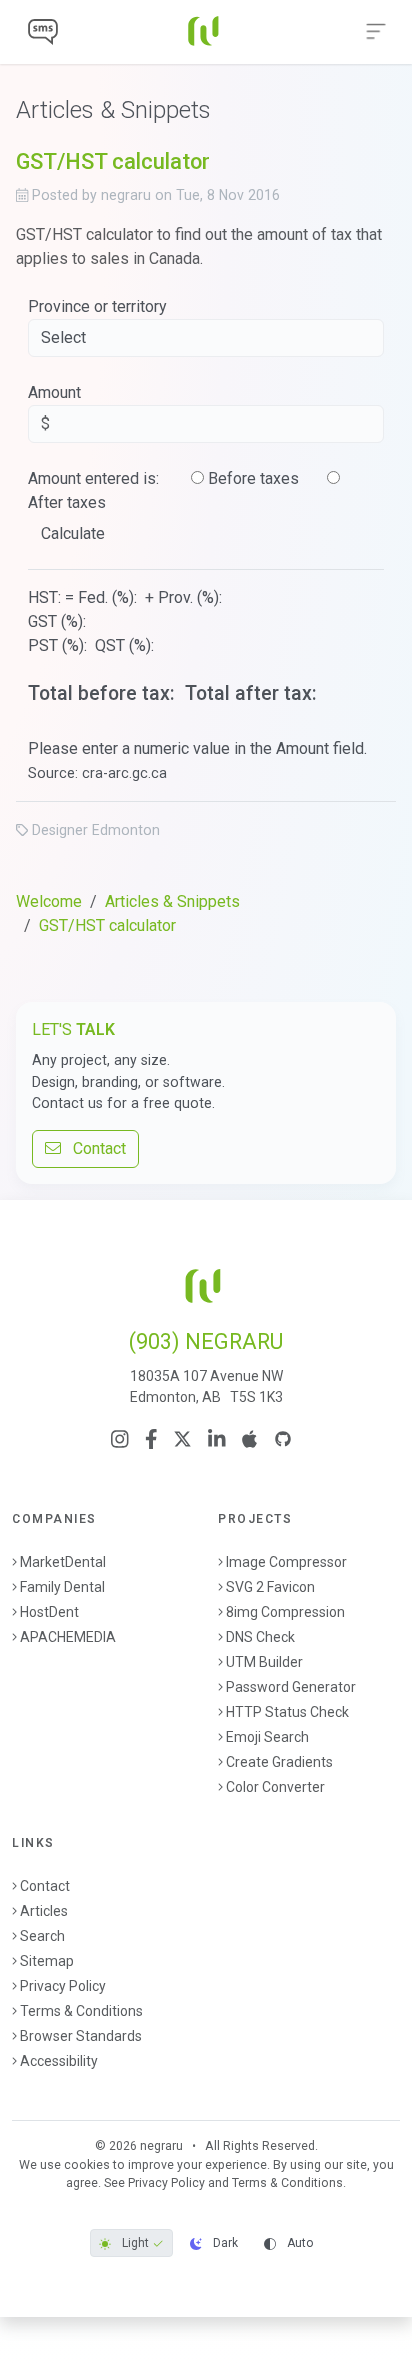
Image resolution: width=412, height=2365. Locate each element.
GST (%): (59, 621)
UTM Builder (264, 1662)
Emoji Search (267, 1737)
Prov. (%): (192, 597)
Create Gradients (279, 1762)
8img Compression (285, 1612)
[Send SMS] (43, 32)
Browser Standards (81, 2036)
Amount (54, 392)
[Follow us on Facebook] (151, 1439)
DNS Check (260, 1637)
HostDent (49, 1612)
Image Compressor (286, 1562)
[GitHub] (283, 1439)
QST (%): (126, 645)
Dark (224, 2243)
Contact (93, 1148)
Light (135, 2243)
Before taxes (253, 478)
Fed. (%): (109, 597)
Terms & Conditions (81, 2011)
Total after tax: (253, 693)
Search (42, 1936)
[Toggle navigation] (376, 32)
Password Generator (291, 1687)
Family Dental (62, 1587)
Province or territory (97, 306)
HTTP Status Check (287, 1712)
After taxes (67, 502)
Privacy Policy (63, 1986)
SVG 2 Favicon (270, 1587)
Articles (44, 1911)
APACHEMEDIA (68, 1637)
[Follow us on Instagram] (120, 1439)
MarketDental (63, 1562)
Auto (298, 2243)
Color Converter (275, 1787)
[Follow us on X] (182, 1439)
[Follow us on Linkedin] (217, 1439)
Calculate (73, 533)
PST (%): (59, 645)
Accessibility (59, 2061)
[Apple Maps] (249, 1439)
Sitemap (47, 1961)
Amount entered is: (93, 478)
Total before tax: (104, 693)
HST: (44, 597)
